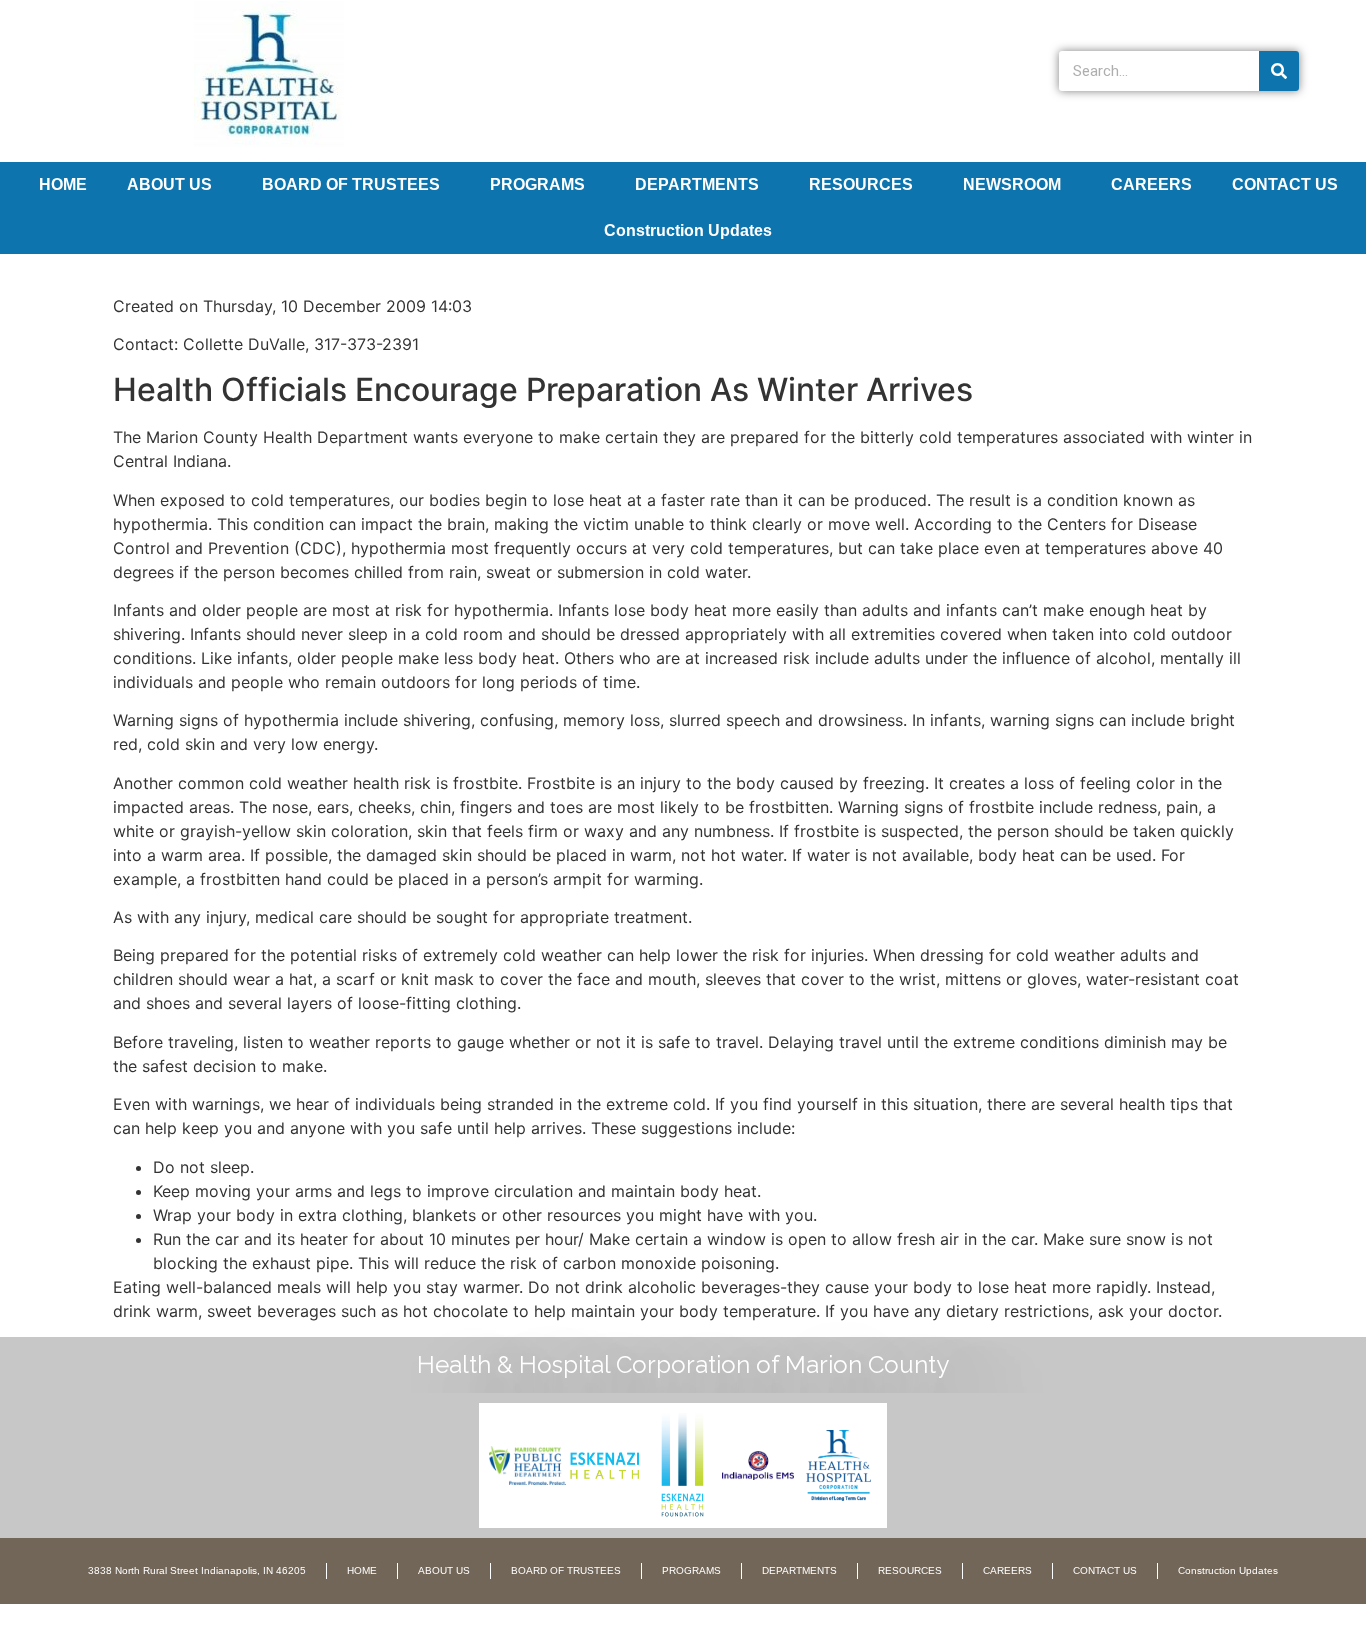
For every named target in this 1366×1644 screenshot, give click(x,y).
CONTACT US (1285, 184)
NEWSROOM (1012, 184)
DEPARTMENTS (697, 184)
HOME (63, 184)
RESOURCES (861, 184)
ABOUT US (169, 184)
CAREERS (1151, 184)
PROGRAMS (537, 184)
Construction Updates (688, 230)
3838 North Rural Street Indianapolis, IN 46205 (197, 1570)
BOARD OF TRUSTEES (351, 184)
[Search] (1279, 71)
